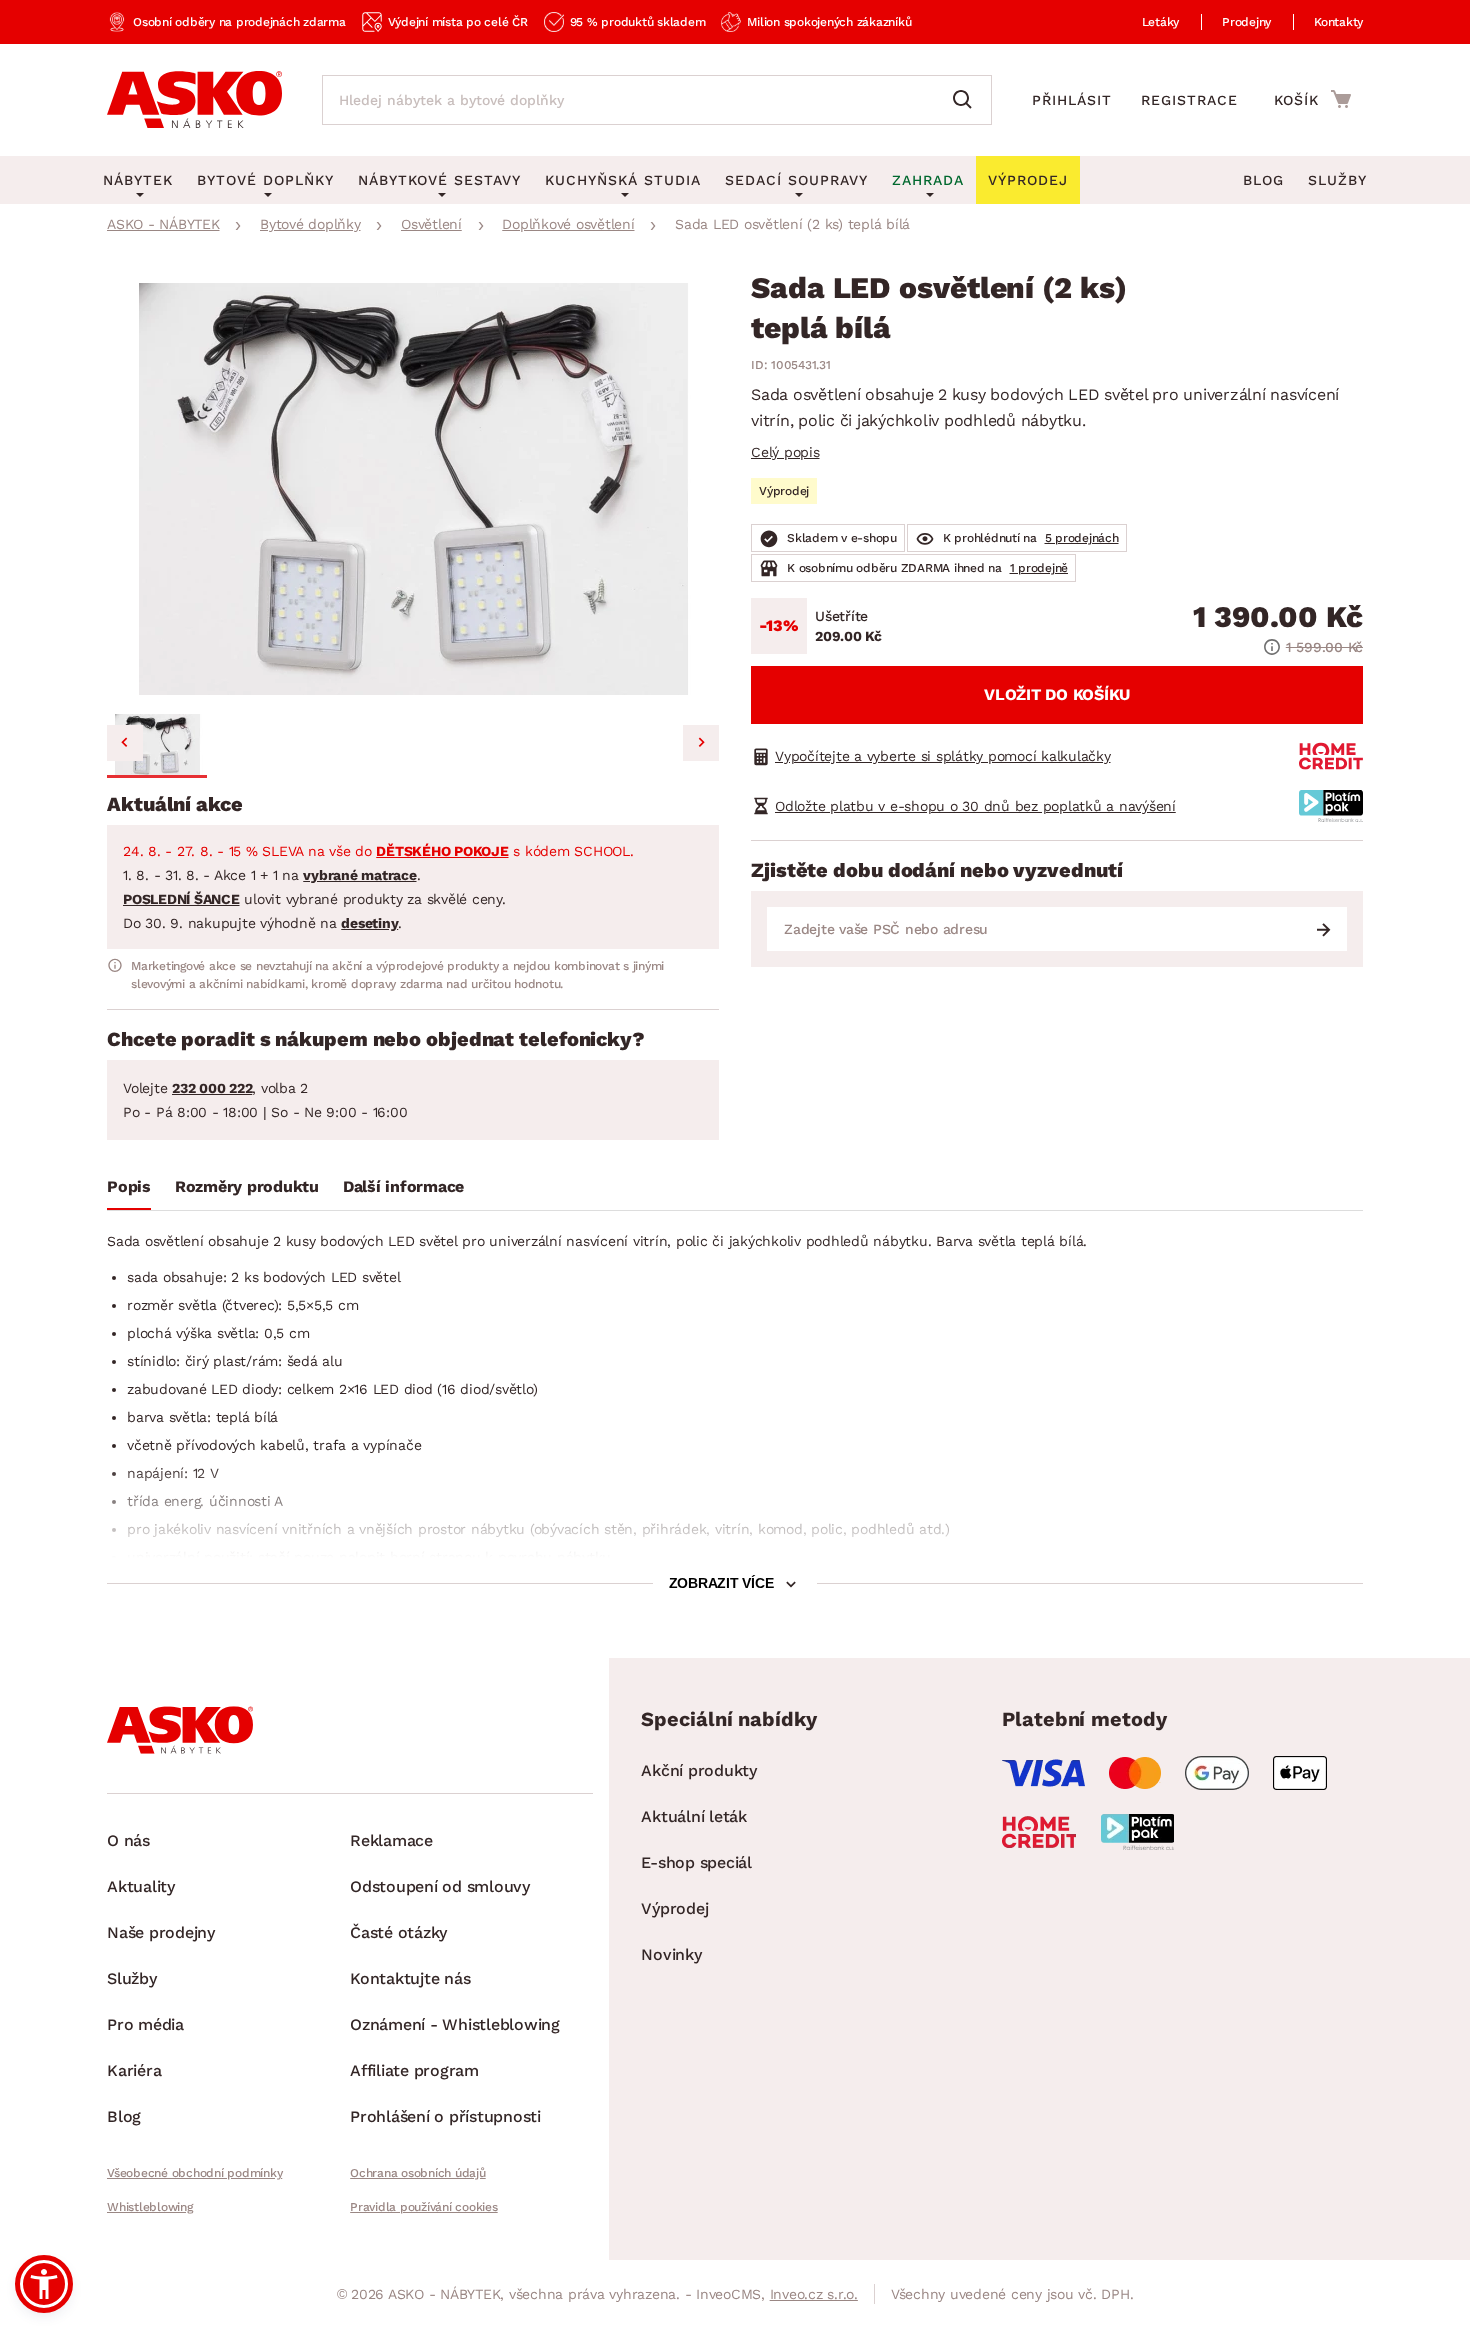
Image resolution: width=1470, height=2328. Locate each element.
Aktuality (141, 1886)
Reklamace (391, 1840)
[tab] (129, 1191)
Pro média (145, 2024)
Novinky (671, 1954)
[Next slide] (701, 743)
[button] (157, 746)
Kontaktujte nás (410, 1978)
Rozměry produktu (247, 1186)
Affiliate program (414, 2070)
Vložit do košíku (1057, 694)
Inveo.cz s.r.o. (814, 2294)
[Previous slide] (125, 743)
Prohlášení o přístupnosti (445, 2116)
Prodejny (1246, 22)
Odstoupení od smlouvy (440, 1886)
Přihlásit (1072, 100)
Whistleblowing (150, 2207)
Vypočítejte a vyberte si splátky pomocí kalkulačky (943, 756)
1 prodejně (1039, 568)
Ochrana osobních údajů (418, 2173)
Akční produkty (699, 1770)
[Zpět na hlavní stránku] (194, 100)
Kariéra (134, 2070)
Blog (1263, 180)
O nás (128, 1840)
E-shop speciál (696, 1862)
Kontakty (1338, 22)
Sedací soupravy (796, 180)
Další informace (403, 1186)
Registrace (1189, 100)
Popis (129, 1186)
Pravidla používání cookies (424, 2207)
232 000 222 (212, 1088)
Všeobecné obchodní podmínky (194, 2173)
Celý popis (785, 452)
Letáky (1161, 22)
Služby (1337, 180)
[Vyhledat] (967, 100)
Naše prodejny (161, 1932)
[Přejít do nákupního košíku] (1312, 99)
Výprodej (674, 1908)
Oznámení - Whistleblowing (455, 2024)
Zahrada (928, 180)
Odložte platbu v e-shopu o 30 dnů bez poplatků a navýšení (975, 806)
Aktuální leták (694, 1816)
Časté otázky (398, 1932)
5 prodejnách (1082, 538)
